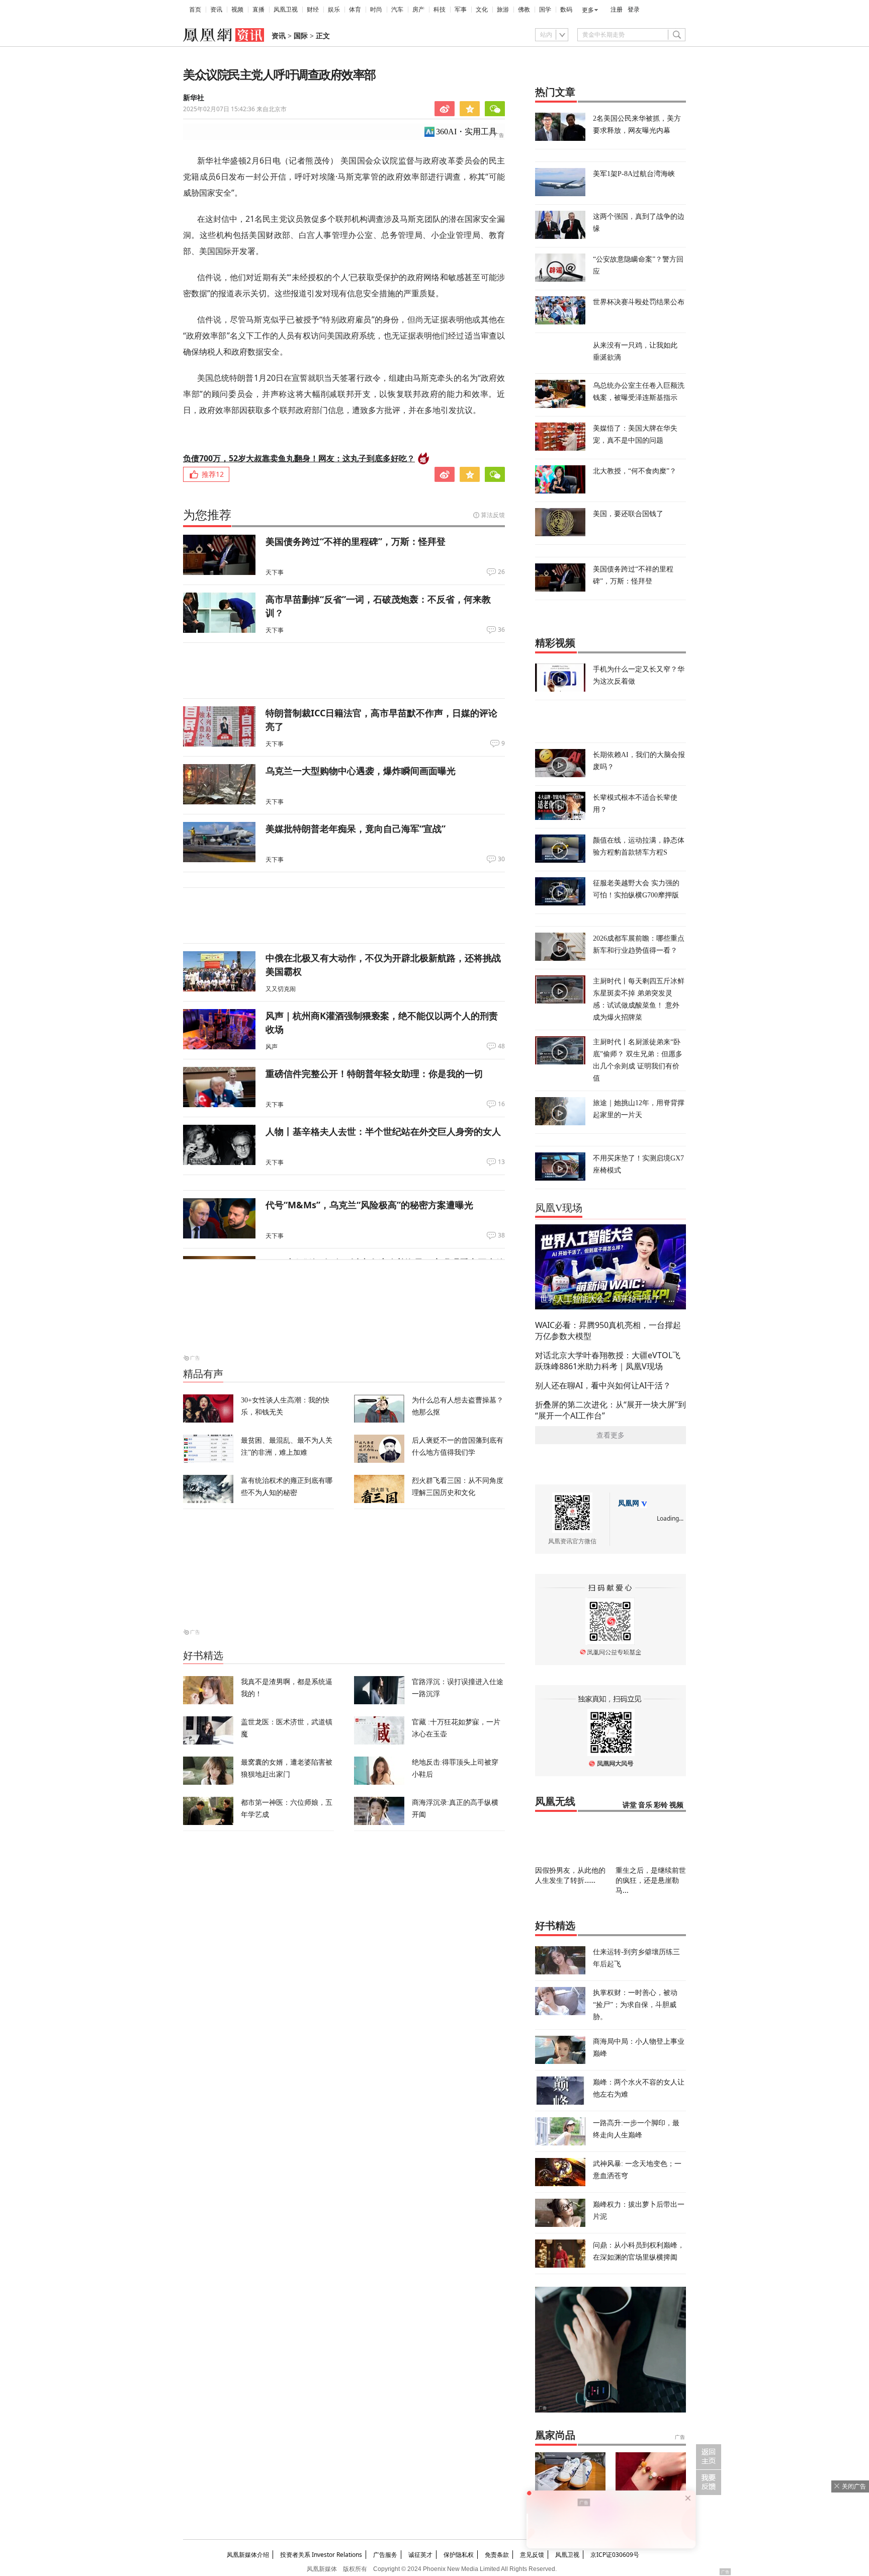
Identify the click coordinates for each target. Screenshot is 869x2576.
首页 (195, 10)
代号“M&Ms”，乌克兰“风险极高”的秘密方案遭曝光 (369, 1205)
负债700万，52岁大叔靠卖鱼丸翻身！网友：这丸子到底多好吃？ (299, 458)
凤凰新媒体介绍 (248, 2555)
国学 (545, 10)
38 (501, 1235)
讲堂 (630, 1805)
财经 (313, 10)
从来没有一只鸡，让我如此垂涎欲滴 (635, 351)
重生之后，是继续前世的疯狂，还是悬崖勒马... (651, 1880)
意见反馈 (532, 2555)
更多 (588, 10)
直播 (258, 10)
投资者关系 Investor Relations (321, 2555)
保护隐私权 (459, 2555)
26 (501, 572)
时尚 (376, 10)
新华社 (194, 98)
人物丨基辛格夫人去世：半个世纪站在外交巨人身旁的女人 (383, 1131)
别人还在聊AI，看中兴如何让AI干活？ (603, 1385)
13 (501, 1162)
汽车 (397, 10)
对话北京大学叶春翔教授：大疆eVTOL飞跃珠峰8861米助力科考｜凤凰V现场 (608, 1361)
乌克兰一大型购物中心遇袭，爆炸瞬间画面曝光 (361, 771)
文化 (482, 10)
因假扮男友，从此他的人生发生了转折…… (570, 1875)
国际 (301, 36)
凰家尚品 (555, 2435)
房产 (418, 10)
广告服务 (385, 2555)
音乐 (645, 1805)
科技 (440, 10)
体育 (355, 10)
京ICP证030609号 (615, 2555)
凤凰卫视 (286, 10)
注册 (617, 10)
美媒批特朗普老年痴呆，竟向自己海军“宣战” (356, 828)
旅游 (503, 10)
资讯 (216, 10)
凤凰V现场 (559, 1208)
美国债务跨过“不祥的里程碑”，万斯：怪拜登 (356, 541)
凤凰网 (629, 1503)
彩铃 (661, 1805)
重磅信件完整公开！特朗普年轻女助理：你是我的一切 (374, 1073)
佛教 (524, 10)
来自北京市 (235, 109)
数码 (566, 10)
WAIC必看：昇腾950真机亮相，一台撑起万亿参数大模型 (608, 1331)
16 (501, 1104)
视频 (237, 10)
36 (501, 630)
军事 (461, 10)
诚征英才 (420, 2555)
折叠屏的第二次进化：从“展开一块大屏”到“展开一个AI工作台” (611, 1410)
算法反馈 (493, 515)
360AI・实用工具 (466, 132)
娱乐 (334, 10)
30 (501, 859)
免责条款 (497, 2555)
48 (501, 1046)
